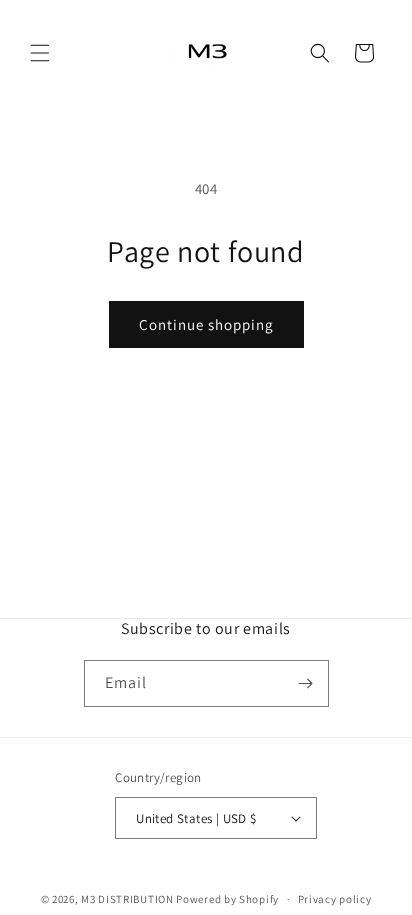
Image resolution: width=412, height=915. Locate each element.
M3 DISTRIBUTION (127, 899)
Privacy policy (335, 899)
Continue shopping (206, 324)
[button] (40, 53)
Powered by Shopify (227, 899)
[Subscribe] (306, 683)
